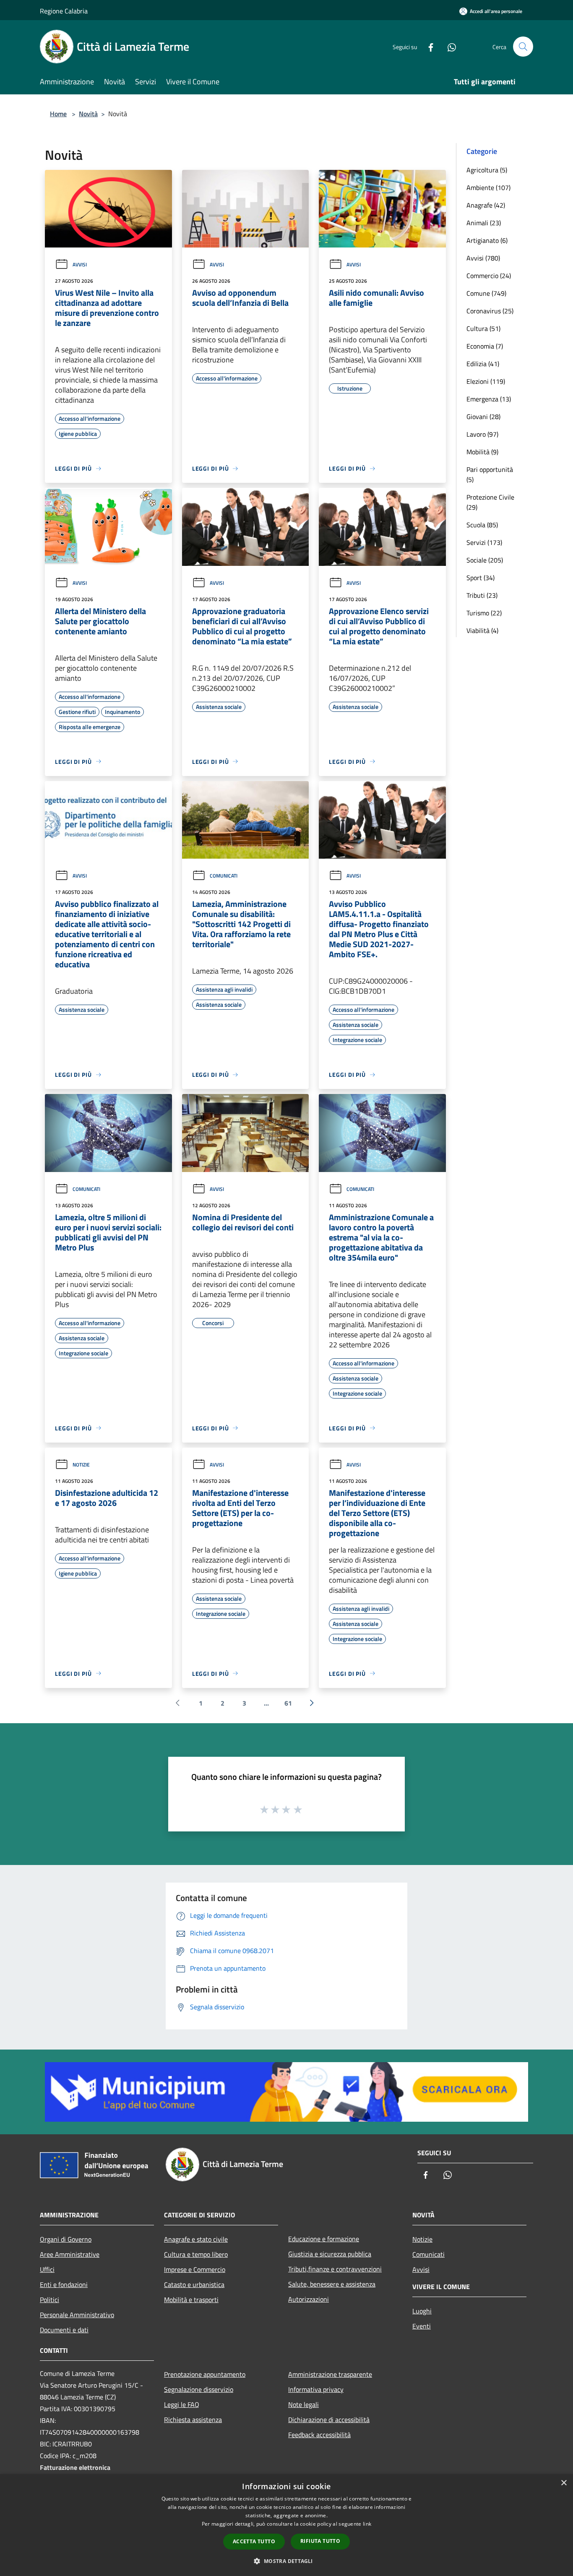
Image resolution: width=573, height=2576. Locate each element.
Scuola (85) (482, 525)
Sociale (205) (485, 560)
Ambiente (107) (488, 188)
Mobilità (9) (482, 452)
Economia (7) (485, 346)
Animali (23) (484, 223)
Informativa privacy (316, 2389)
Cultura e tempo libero (196, 2254)
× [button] (564, 2483)
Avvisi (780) (483, 258)
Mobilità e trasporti (191, 2300)
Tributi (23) (482, 595)
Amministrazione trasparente (330, 2374)
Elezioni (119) (486, 381)
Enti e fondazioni (64, 2284)
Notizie (81, 1465)
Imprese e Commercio (195, 2269)
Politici (49, 2300)
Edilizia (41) (483, 364)
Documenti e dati (64, 2330)
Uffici (47, 2269)
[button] (286, 2561)
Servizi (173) (484, 542)
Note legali (303, 2404)
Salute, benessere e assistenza (332, 2284)
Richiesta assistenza (193, 2420)
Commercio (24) (489, 276)
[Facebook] (427, 46)
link (367, 2524)
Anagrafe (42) (486, 205)
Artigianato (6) (487, 240)
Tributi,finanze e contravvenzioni (335, 2269)
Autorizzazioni (309, 2299)
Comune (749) (486, 293)
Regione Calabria (64, 11)
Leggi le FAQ (182, 2404)
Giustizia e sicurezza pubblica (330, 2254)
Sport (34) (481, 578)
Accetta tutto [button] (254, 2541)
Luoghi (422, 2311)
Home (58, 114)
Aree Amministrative (70, 2254)
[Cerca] (523, 47)
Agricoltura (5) (487, 170)
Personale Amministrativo (77, 2315)
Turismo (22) (484, 613)
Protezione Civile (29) (490, 502)
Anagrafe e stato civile (196, 2239)
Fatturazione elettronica (75, 2467)
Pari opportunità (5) (490, 474)
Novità (88, 114)
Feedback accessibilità (319, 2435)
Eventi (422, 2326)
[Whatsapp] (448, 46)
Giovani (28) (483, 417)
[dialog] (286, 2525)
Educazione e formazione (324, 2239)
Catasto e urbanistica (194, 2284)
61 (288, 1703)
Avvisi (80, 264)
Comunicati (224, 876)
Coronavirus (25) (490, 311)
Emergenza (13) (489, 399)
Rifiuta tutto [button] (320, 2541)
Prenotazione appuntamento (205, 2374)
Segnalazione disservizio (199, 2389)
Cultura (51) (483, 328)
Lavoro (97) (482, 434)
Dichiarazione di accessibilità (329, 2420)
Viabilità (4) (482, 630)
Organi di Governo (66, 2239)
